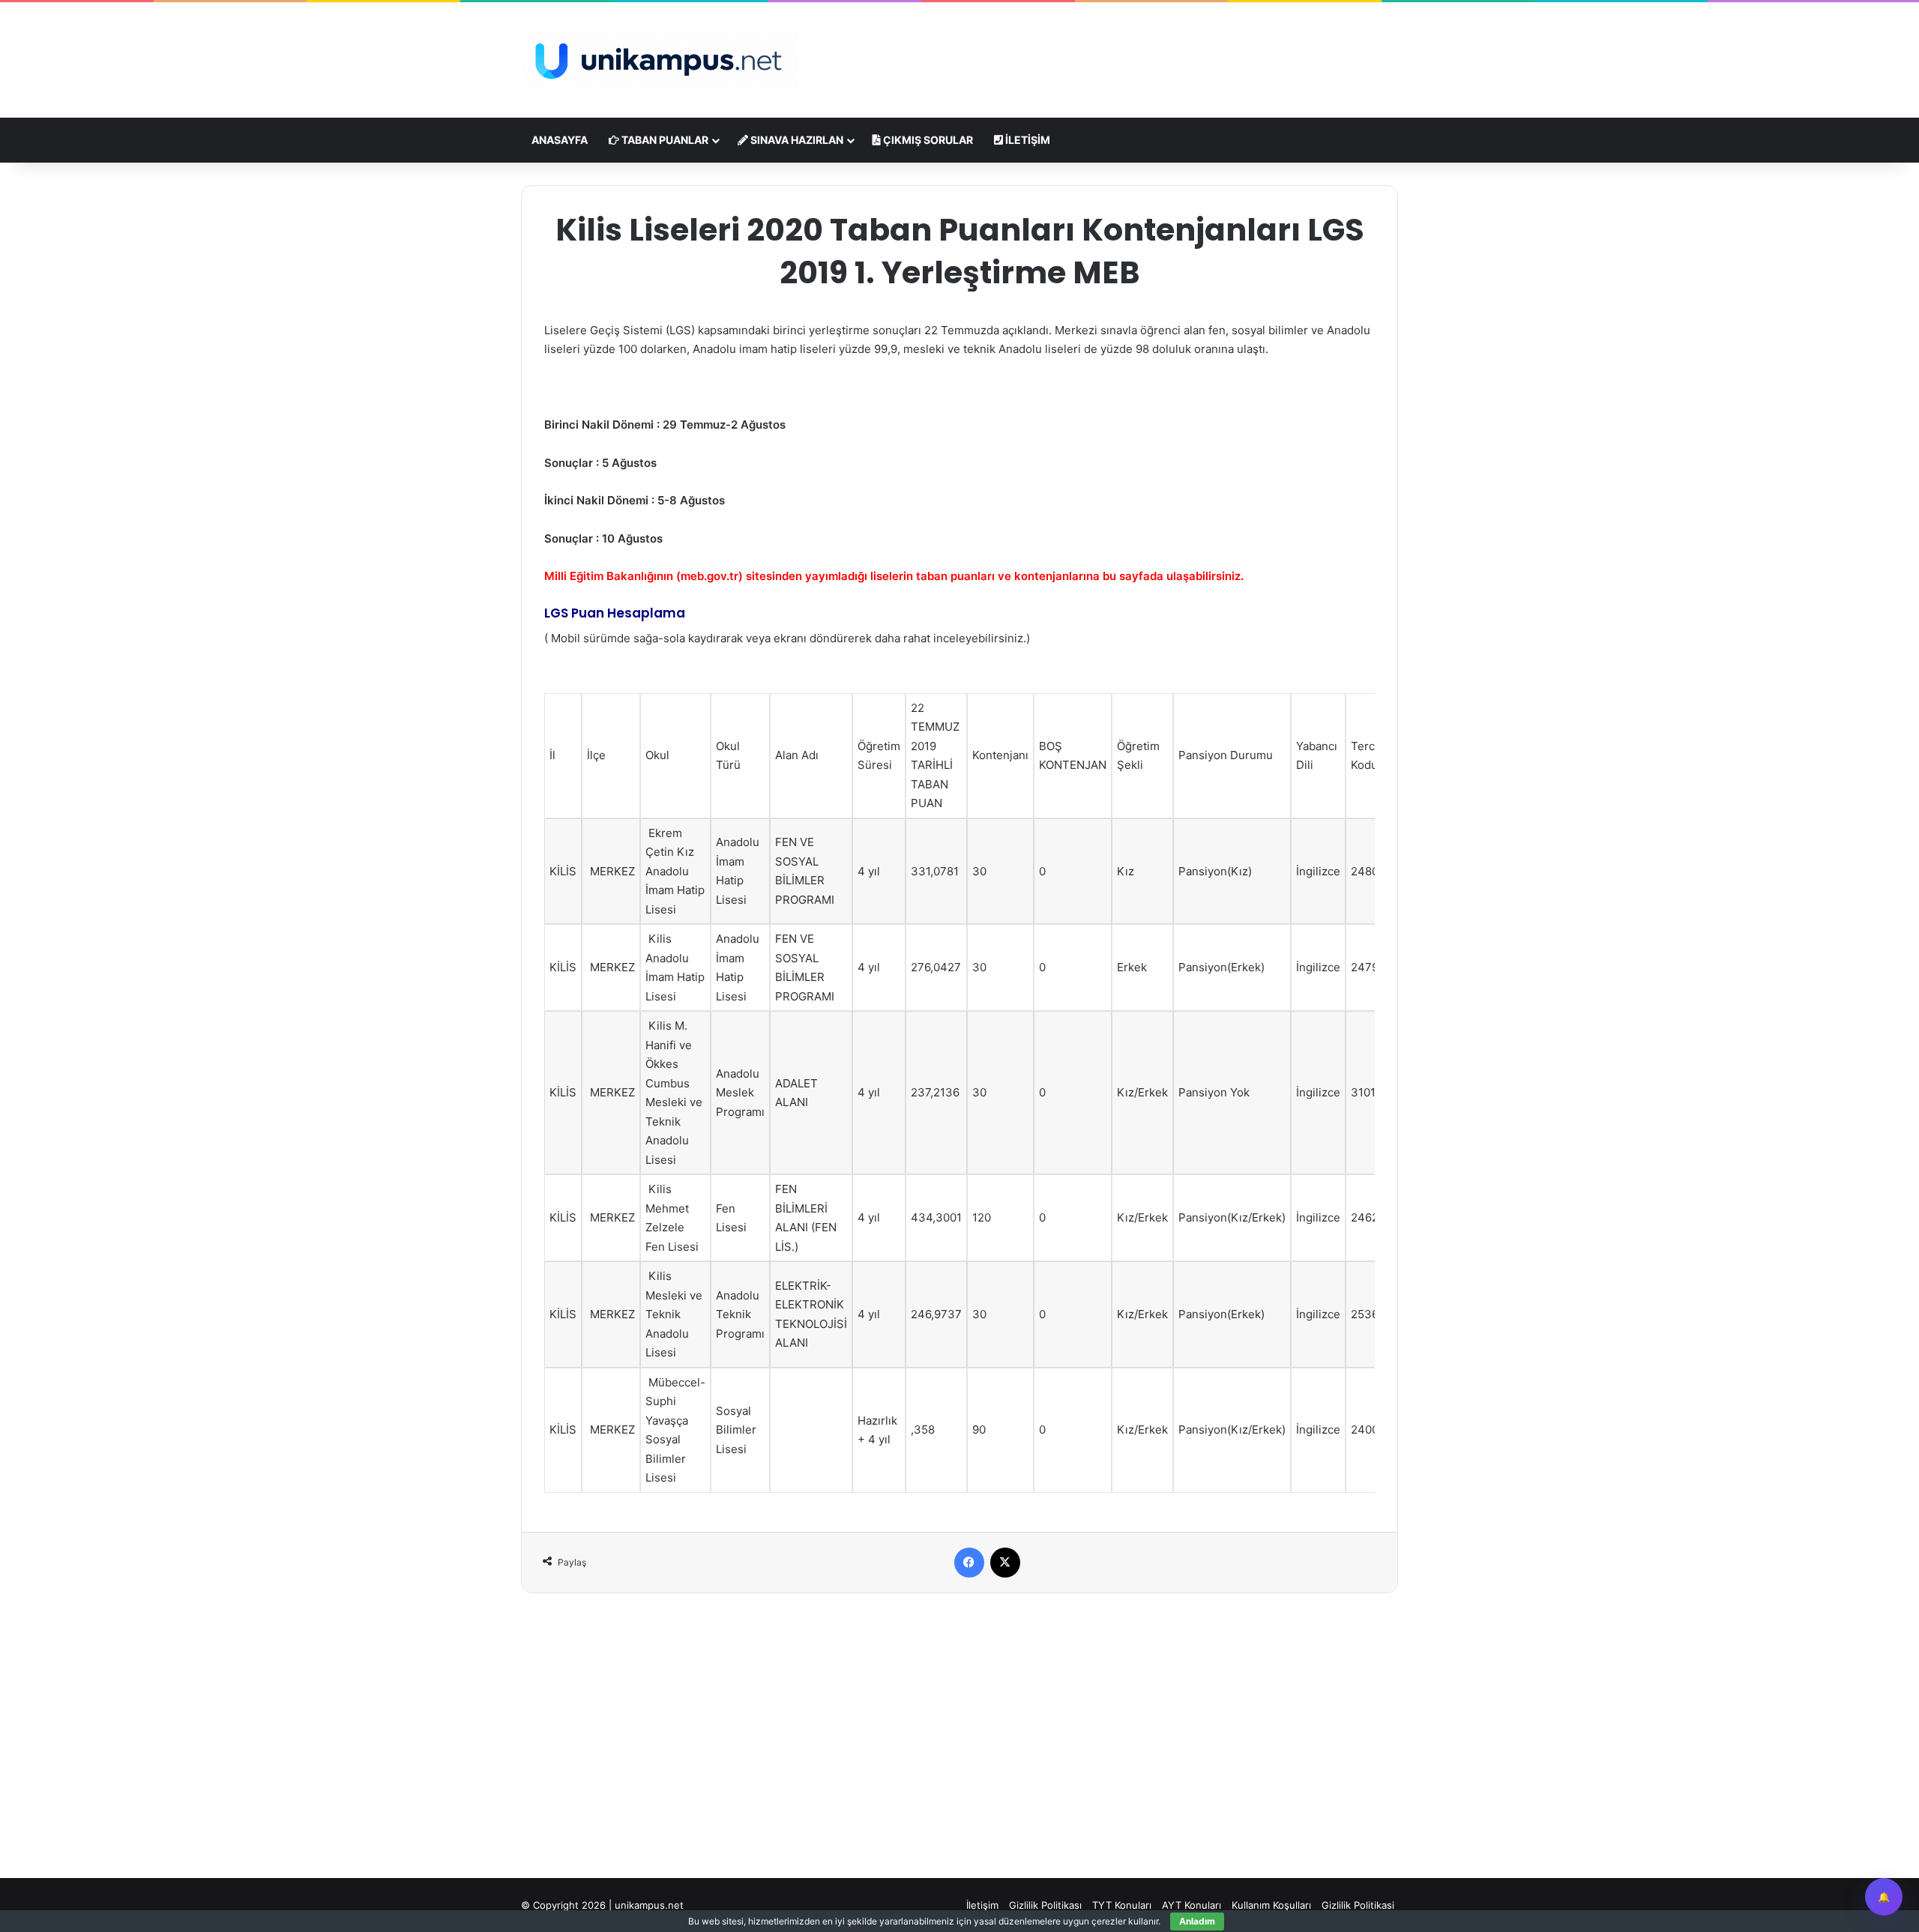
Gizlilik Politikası (1045, 1905)
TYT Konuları (1122, 1905)
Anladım (1197, 1921)
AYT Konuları (1192, 1905)
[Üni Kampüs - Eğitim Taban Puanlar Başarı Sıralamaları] (660, 60)
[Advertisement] (1109, 51)
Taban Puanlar (664, 140)
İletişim (1027, 140)
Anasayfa (560, 140)
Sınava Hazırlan (796, 140)
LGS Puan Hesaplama (615, 613)
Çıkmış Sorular (927, 140)
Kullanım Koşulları (1271, 1905)
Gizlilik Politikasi (1358, 1905)
